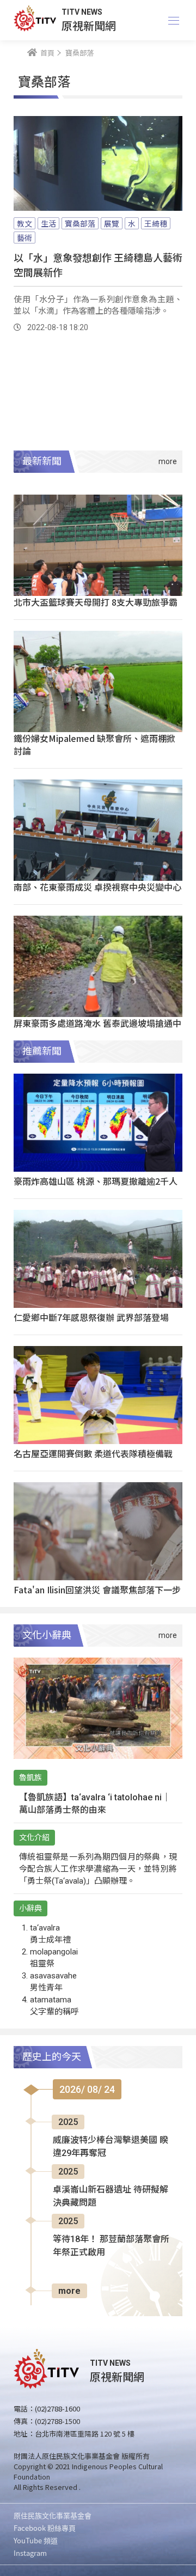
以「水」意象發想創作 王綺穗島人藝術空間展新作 (98, 264)
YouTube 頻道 (36, 2540)
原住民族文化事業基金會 (53, 2515)
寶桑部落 (80, 223)
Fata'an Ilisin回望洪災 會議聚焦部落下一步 (97, 1590)
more (69, 2291)
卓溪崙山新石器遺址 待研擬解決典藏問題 (111, 2196)
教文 (24, 223)
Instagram (30, 2553)
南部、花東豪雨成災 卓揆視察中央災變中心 (97, 887)
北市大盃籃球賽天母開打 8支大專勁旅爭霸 (96, 602)
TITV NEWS (82, 12)
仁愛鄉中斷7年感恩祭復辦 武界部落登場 (91, 1317)
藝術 (24, 237)
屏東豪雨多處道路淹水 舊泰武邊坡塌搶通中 (97, 1023)
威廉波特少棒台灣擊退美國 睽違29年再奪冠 (111, 2146)
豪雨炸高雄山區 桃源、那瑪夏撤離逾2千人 (96, 1181)
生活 (48, 223)
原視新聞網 (89, 25)
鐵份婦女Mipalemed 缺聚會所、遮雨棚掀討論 (94, 744)
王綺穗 (156, 223)
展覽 (112, 223)
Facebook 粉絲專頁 (45, 2528)
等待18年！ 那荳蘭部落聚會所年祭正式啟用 (111, 2246)
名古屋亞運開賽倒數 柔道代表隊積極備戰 (93, 1453)
